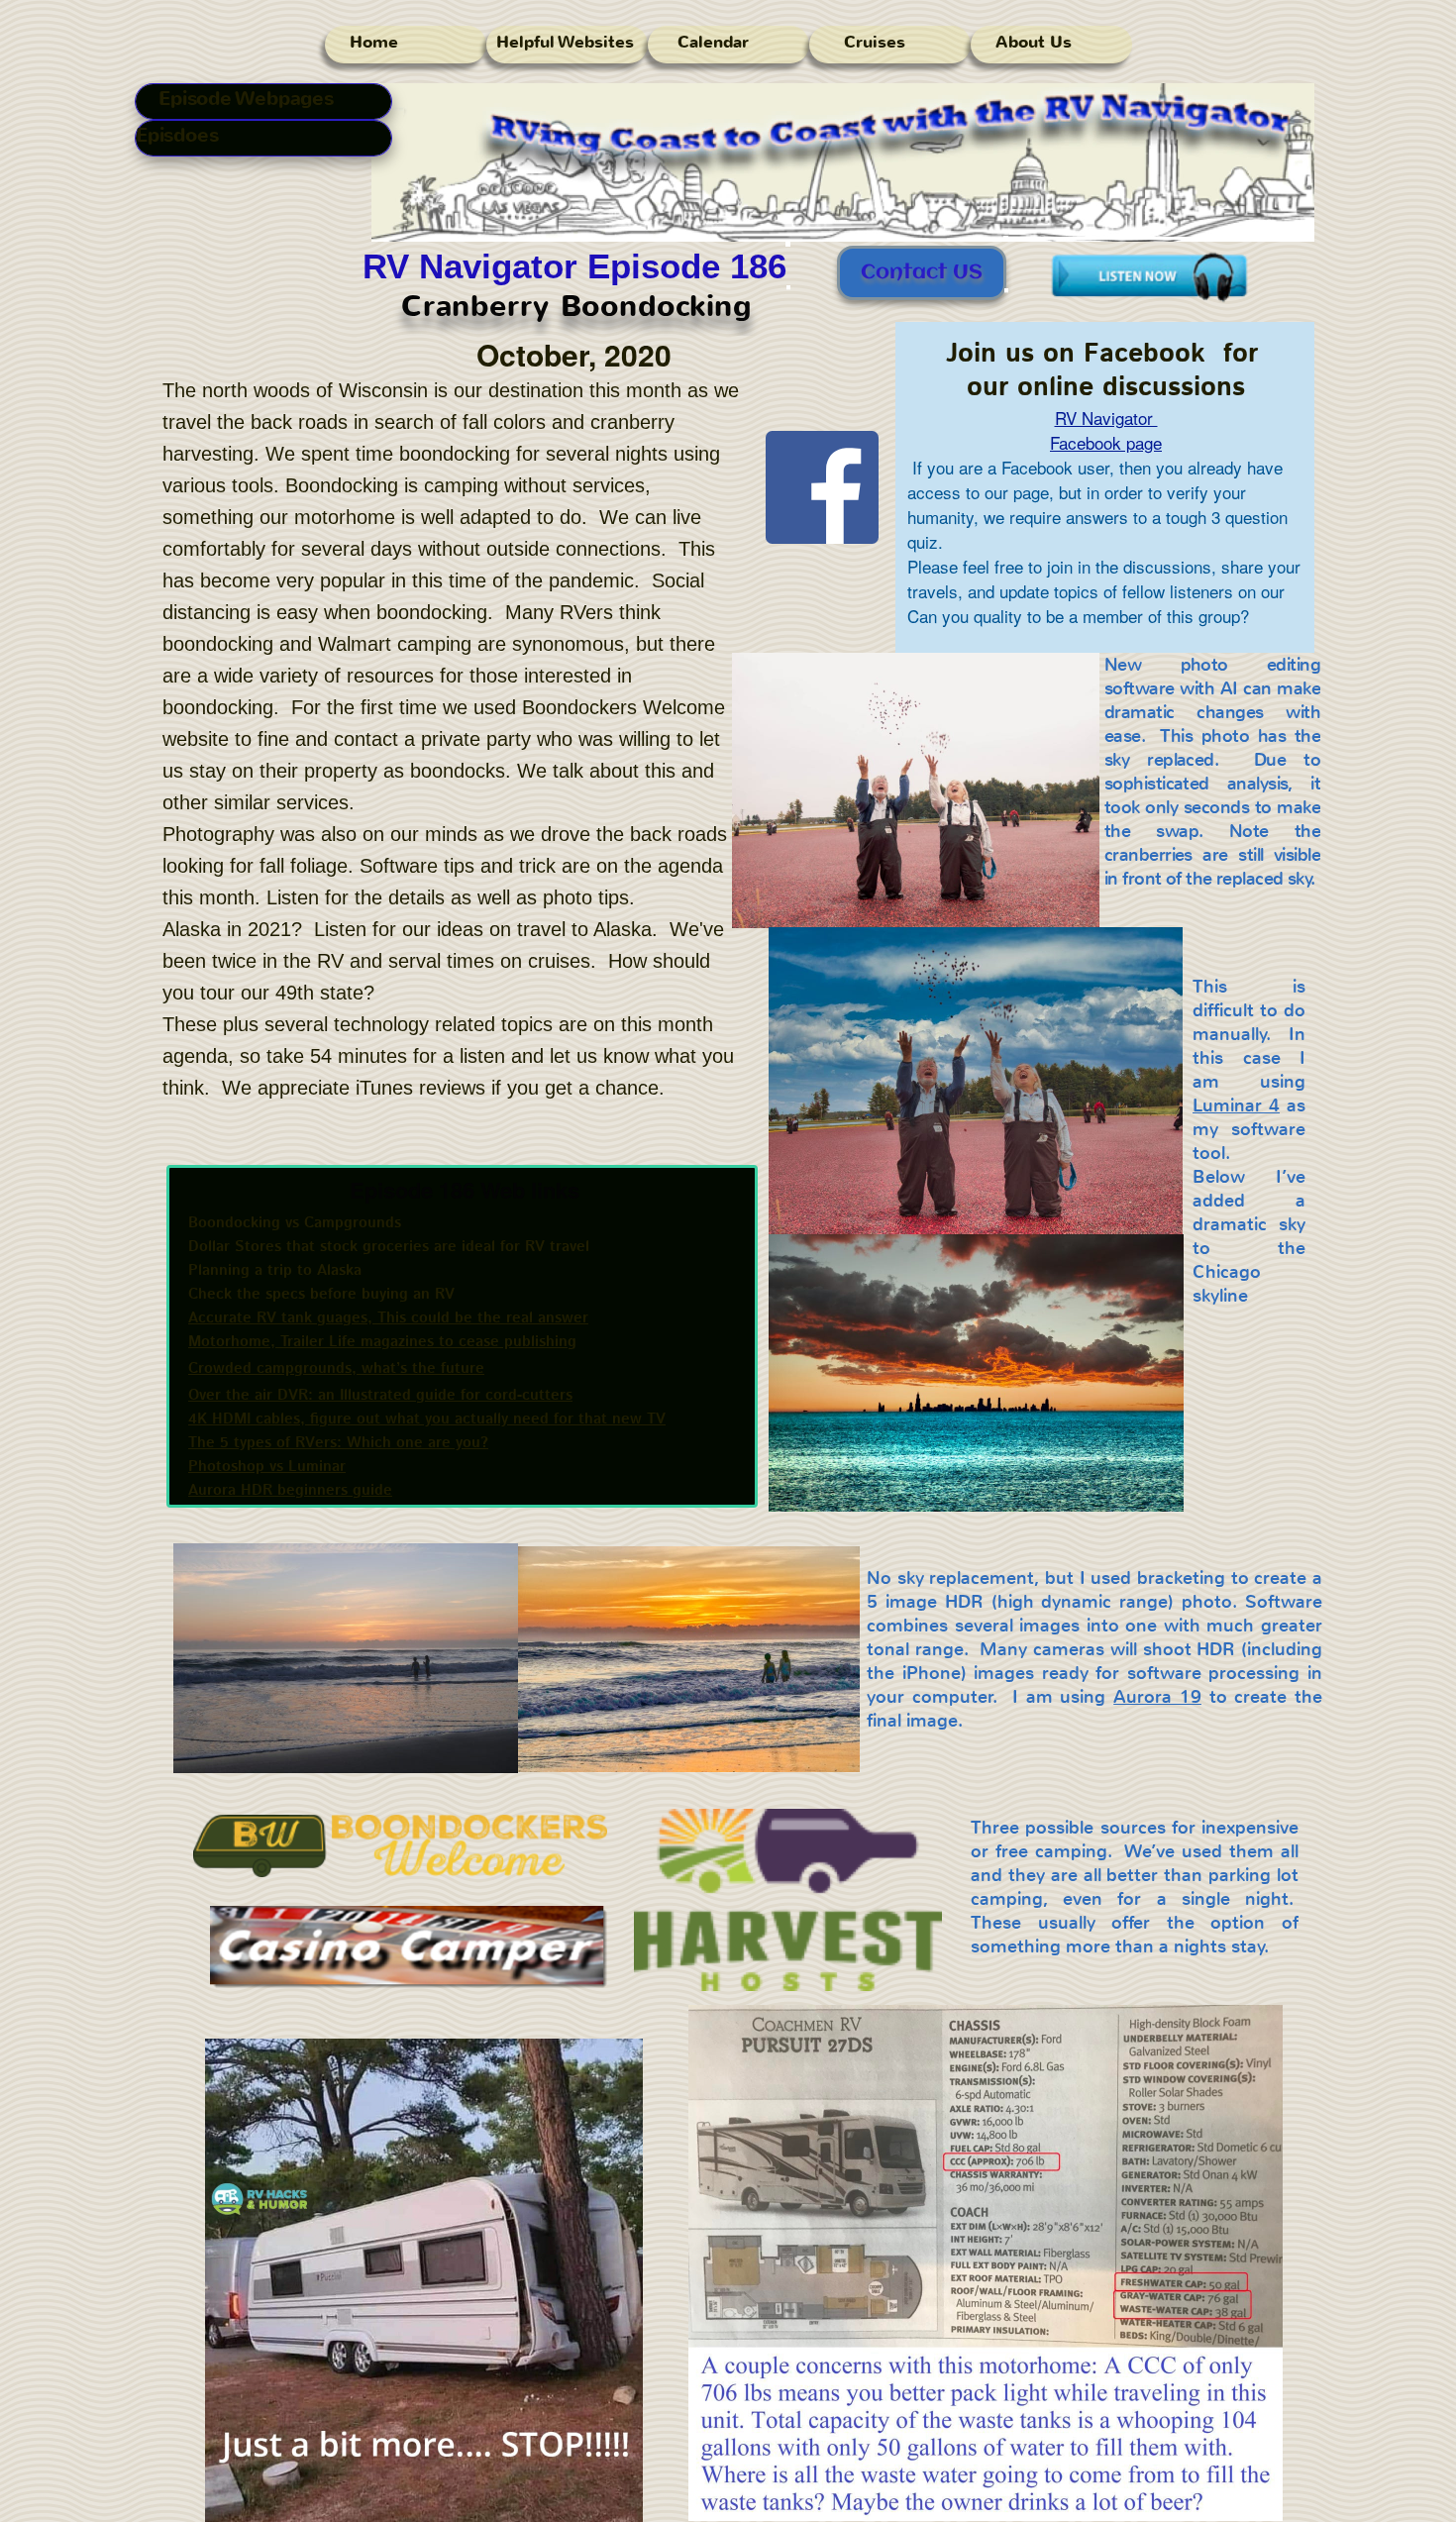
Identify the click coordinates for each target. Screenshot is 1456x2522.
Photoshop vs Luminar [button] (267, 1467)
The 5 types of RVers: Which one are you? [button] (338, 1443)
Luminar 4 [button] (1236, 1105)
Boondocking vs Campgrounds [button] (295, 1223)
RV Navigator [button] (1106, 418)
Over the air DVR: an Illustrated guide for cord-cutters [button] (380, 1395)
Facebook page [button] (1106, 442)
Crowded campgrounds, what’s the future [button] (336, 1368)
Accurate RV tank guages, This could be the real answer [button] (388, 1318)
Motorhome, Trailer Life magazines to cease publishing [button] (382, 1342)
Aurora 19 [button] (1157, 1697)
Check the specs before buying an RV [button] (321, 1294)
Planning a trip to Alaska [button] (275, 1270)
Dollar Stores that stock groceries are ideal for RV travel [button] (389, 1247)
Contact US (922, 273)
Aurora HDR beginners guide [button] (290, 1490)
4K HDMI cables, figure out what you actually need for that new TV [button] (427, 1419)
